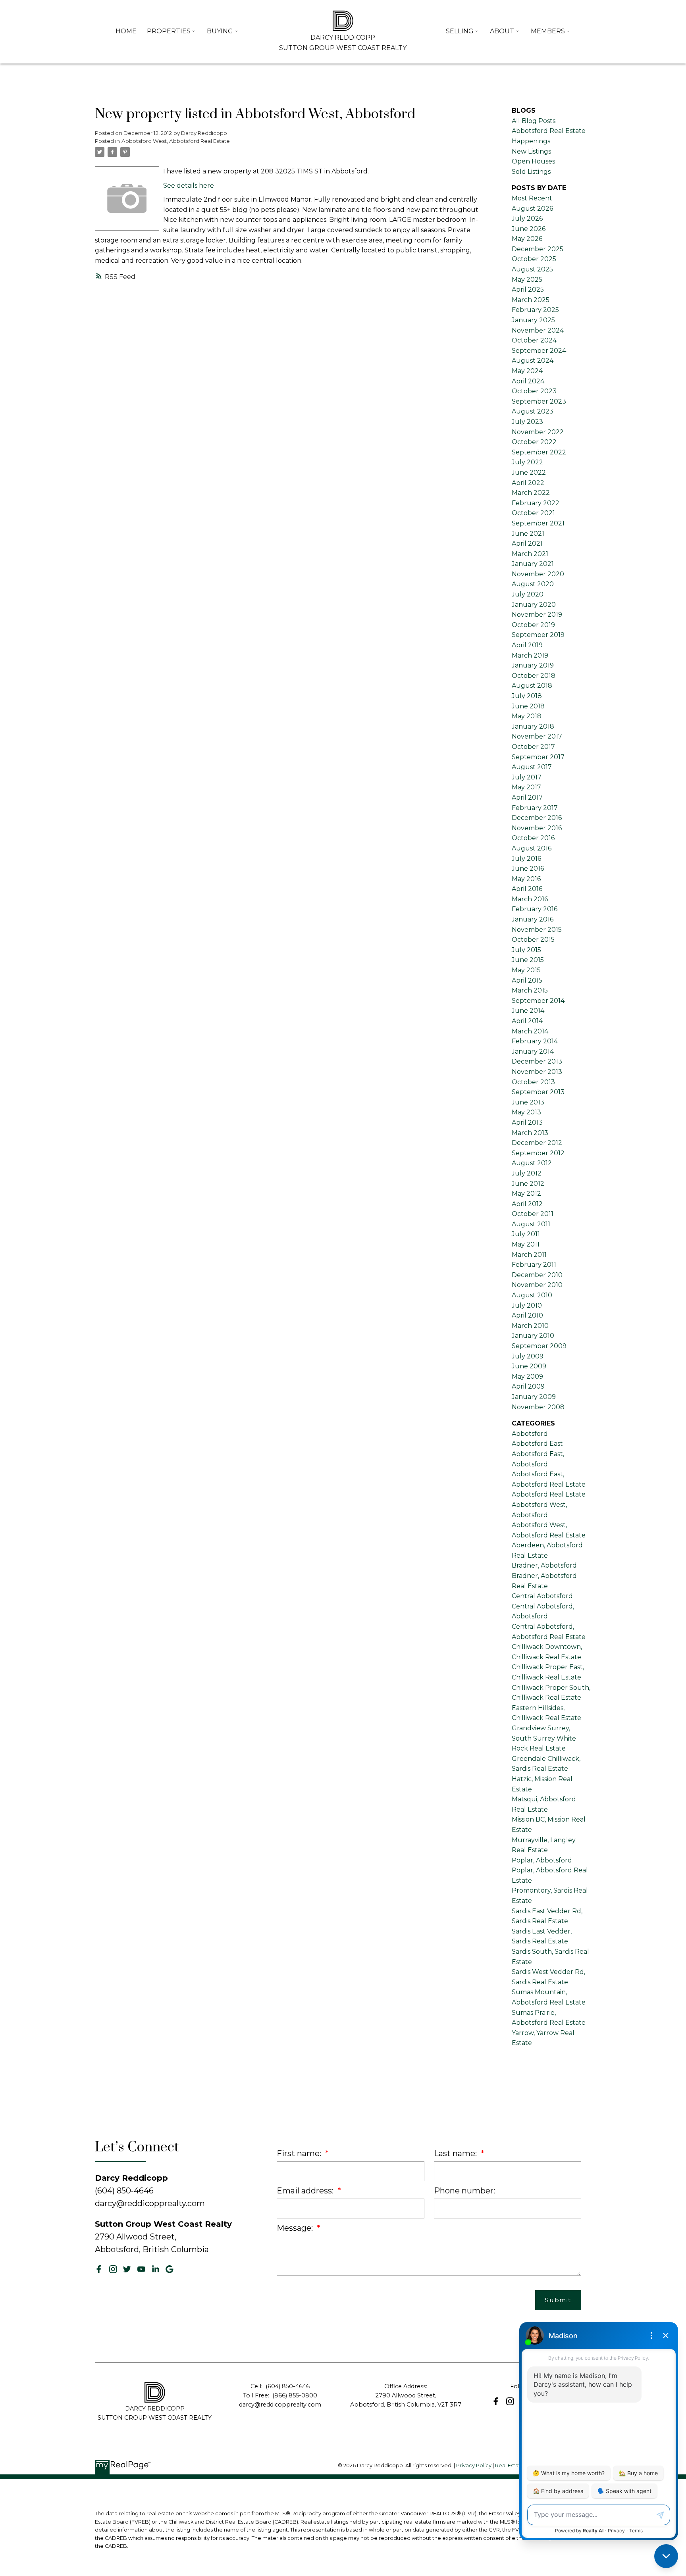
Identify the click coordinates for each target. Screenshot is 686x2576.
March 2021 (530, 554)
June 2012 (528, 1184)
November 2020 (538, 574)
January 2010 (533, 1336)
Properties (169, 31)
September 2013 (538, 1092)
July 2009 (528, 1356)
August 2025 (532, 269)
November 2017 (537, 736)
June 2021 (528, 534)
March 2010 (530, 1326)
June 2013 (528, 1102)
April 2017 (527, 797)
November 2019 (537, 615)
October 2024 (534, 340)
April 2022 (528, 483)
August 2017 (532, 767)
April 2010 (527, 1315)
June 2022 (529, 472)
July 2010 (527, 1305)
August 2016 (532, 848)
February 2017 (535, 808)
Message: (296, 2228)
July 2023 (527, 422)
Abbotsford (530, 1434)
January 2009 (534, 1397)
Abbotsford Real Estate (549, 1494)
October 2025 (534, 259)
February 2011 (534, 1265)
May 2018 (527, 716)
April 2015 (527, 980)
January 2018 (533, 726)
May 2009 (527, 1376)
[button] (99, 2269)
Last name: (456, 2153)
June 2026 (529, 229)
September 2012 (538, 1153)
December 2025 (538, 249)
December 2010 (537, 1275)
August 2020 (533, 584)
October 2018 (534, 676)
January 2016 (533, 919)
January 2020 (534, 605)
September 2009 (539, 1346)
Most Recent (532, 198)
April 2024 (528, 381)
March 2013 (530, 1133)
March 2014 (530, 1031)
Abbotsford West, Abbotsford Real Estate (176, 141)
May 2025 (527, 280)
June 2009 (529, 1366)
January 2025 (533, 320)
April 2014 (527, 1021)
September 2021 (538, 523)
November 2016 (537, 828)
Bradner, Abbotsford (544, 1565)
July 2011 (526, 1234)
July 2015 (526, 950)
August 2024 (533, 361)
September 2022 (539, 452)
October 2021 (533, 513)
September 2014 (538, 1001)
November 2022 (538, 432)
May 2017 (526, 787)
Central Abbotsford (542, 1596)
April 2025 (528, 290)
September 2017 (538, 757)
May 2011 (526, 1244)
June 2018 (528, 706)
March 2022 (531, 493)
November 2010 (537, 1285)
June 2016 (528, 869)
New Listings (531, 151)
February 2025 (535, 310)
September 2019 (538, 635)
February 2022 (536, 503)
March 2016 (530, 899)
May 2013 (526, 1112)
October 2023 (534, 391)
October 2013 (533, 1082)
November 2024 (538, 330)
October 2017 (533, 747)
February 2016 (535, 909)
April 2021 (527, 543)
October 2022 (534, 442)
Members (548, 31)
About (502, 31)
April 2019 (527, 645)
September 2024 (539, 351)
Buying (220, 31)
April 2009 (528, 1386)
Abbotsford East (537, 1444)
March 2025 (531, 300)
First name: (300, 2153)
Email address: (306, 2191)
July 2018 (527, 696)
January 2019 (533, 665)
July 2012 (527, 1173)
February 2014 (535, 1041)
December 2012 (537, 1143)
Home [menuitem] (126, 31)
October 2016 (533, 838)
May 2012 (526, 1194)
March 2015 (530, 990)
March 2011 (529, 1255)
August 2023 (533, 411)
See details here (189, 186)
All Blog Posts (534, 121)
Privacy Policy (474, 2465)
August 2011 (531, 1224)
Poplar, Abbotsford (542, 1860)
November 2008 (538, 1407)
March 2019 (530, 655)
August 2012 (532, 1163)
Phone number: (464, 2191)
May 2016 (526, 879)
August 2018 (532, 686)
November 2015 (537, 930)
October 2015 (533, 940)
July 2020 (528, 594)
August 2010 (532, 1295)
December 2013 (537, 1061)
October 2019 (533, 625)
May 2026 (527, 239)
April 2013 (527, 1123)
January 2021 (533, 564)
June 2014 (528, 1011)
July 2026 (527, 218)
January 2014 (533, 1051)
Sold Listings (531, 172)
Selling (460, 31)
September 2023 (539, 401)
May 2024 (527, 371)
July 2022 (527, 462)
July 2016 (526, 859)
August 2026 (532, 209)
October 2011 (533, 1214)
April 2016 (527, 889)
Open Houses (533, 161)
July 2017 (527, 777)
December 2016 (537, 818)
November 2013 (537, 1072)
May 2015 (526, 970)
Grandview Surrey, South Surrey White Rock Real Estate (544, 1738)
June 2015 (528, 960)
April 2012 (527, 1204)
